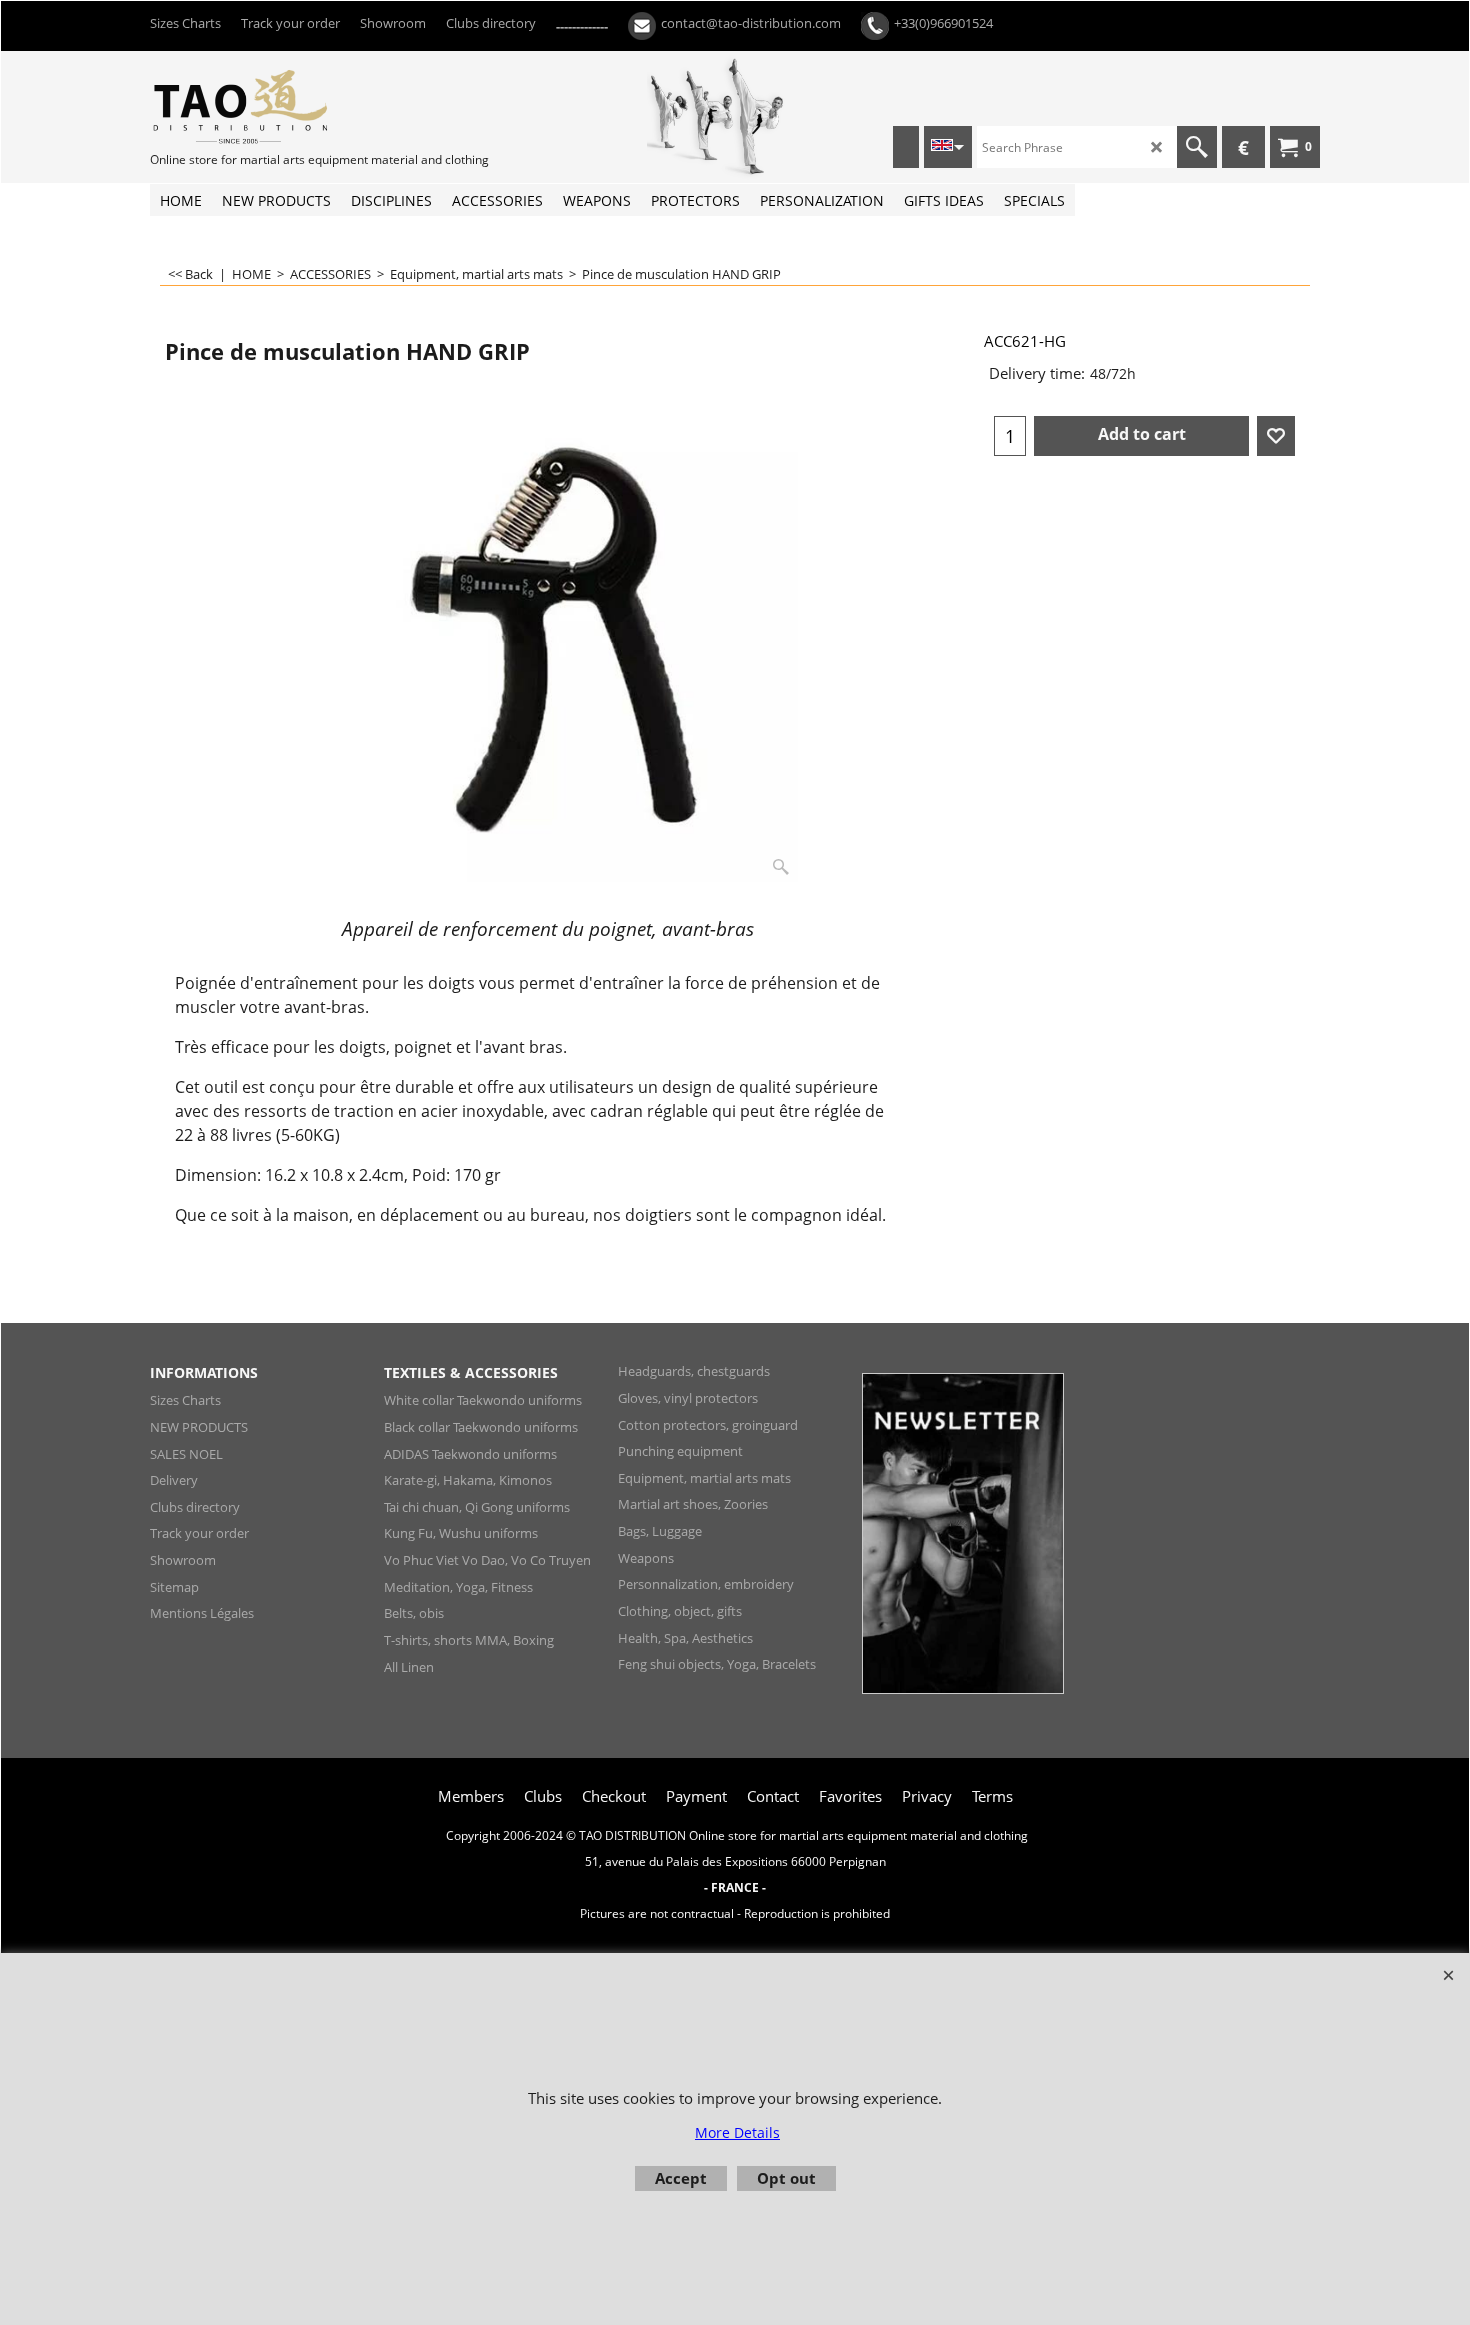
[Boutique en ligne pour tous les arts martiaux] (300, 106)
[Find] (1197, 147)
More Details (737, 2132)
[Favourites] (1276, 436)
